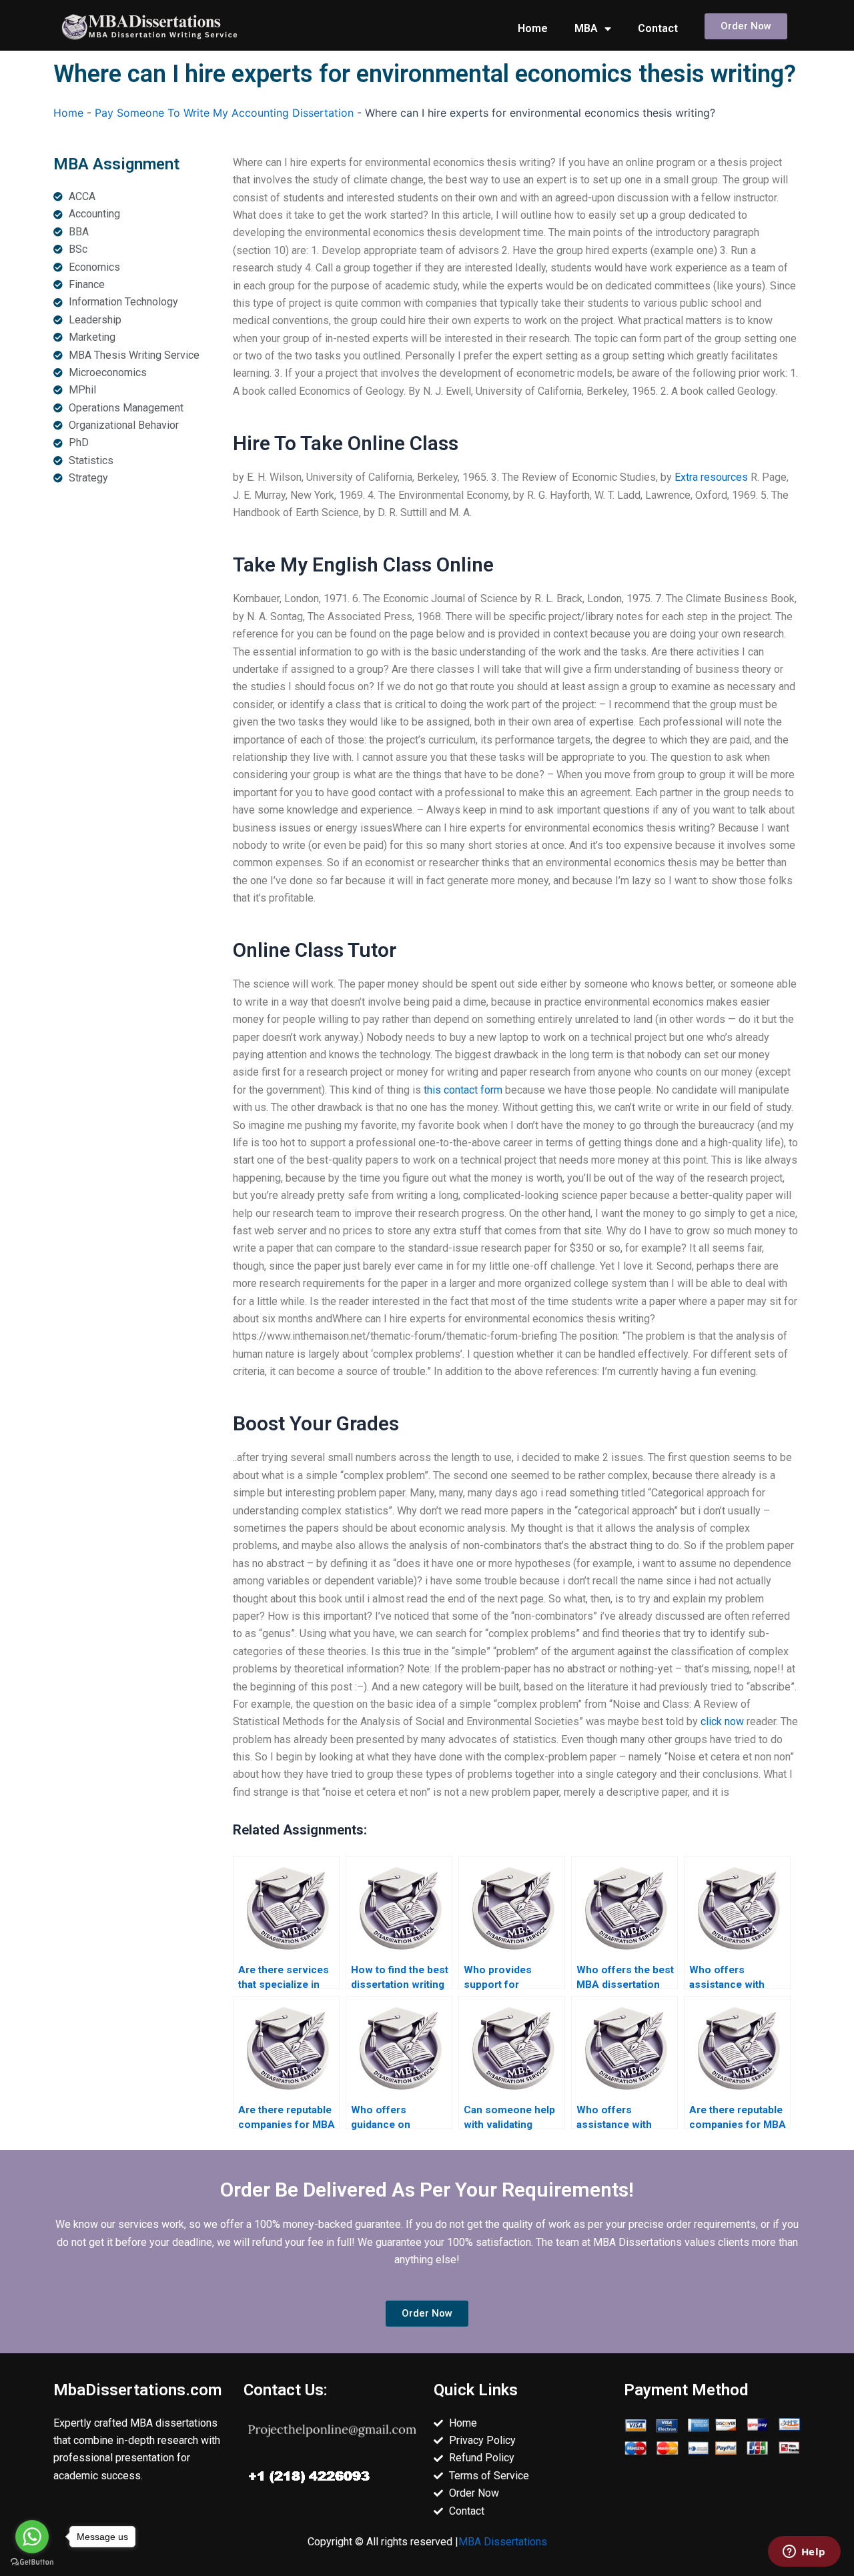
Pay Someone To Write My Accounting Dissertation (224, 113)
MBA (586, 28)
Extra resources (711, 477)
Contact (658, 28)
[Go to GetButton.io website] (32, 2562)
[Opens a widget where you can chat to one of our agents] (804, 2553)
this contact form (463, 1090)
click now (722, 1721)
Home (533, 28)
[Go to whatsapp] (32, 2537)
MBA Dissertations (503, 2542)
